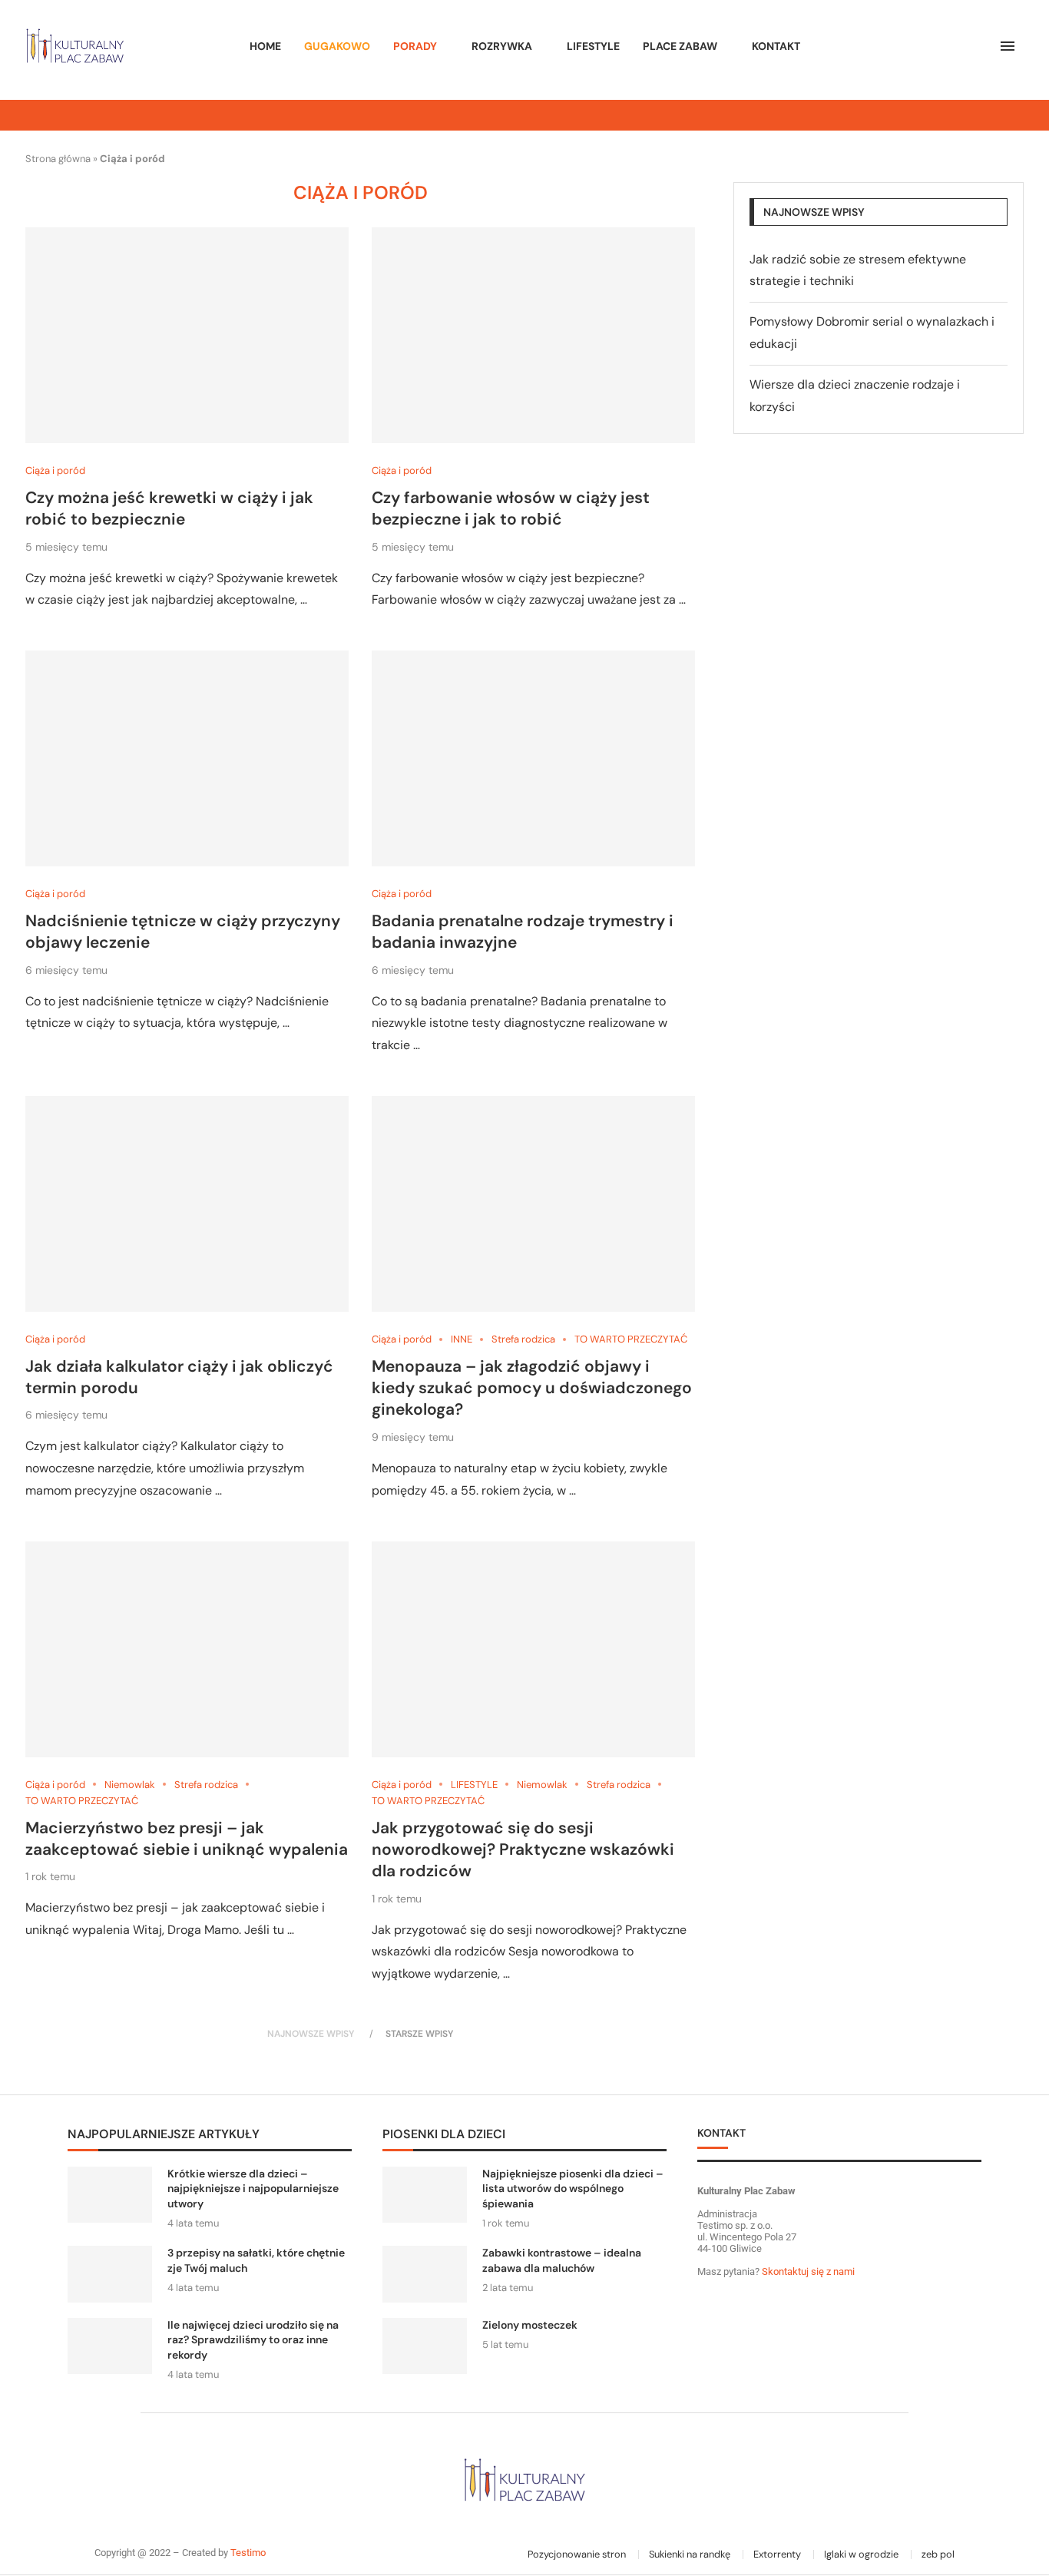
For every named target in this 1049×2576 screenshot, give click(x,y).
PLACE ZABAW (680, 46)
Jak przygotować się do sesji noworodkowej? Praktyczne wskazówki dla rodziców (523, 1850)
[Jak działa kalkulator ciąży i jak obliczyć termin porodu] (187, 1204)
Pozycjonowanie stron (577, 2554)
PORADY (415, 46)
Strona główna (58, 159)
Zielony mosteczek (530, 2325)
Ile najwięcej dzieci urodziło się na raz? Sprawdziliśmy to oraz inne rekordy (253, 2340)
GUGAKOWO (337, 46)
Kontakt (776, 46)
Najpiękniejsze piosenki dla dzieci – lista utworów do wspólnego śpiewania (573, 2189)
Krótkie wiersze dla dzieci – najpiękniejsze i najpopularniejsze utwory (253, 2189)
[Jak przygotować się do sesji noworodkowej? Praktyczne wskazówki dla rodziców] (533, 1649)
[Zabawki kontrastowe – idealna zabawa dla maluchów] (425, 2274)
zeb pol (938, 2554)
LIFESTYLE (593, 46)
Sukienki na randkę (690, 2554)
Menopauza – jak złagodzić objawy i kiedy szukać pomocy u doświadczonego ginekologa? (532, 1388)
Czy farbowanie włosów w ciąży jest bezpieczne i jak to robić (511, 508)
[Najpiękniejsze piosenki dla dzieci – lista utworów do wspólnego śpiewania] (425, 2195)
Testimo (248, 2553)
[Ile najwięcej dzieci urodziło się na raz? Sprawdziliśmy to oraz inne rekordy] (110, 2346)
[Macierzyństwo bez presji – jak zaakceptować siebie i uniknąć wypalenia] (187, 1649)
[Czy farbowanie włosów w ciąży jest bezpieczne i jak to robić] (533, 335)
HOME (265, 46)
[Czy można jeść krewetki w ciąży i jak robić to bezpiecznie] (187, 335)
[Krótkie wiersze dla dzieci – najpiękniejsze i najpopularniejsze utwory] (110, 2195)
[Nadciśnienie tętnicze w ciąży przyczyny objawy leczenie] (187, 758)
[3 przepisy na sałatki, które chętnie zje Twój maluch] (110, 2274)
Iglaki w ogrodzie (861, 2554)
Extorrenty (777, 2554)
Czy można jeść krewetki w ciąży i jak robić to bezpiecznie (169, 508)
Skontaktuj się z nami (807, 2271)
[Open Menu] (1008, 46)
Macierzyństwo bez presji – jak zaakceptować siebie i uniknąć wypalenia (187, 1839)
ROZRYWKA (502, 46)
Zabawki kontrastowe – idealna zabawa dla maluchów (562, 2260)
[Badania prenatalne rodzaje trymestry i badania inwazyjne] (533, 758)
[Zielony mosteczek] (425, 2346)
